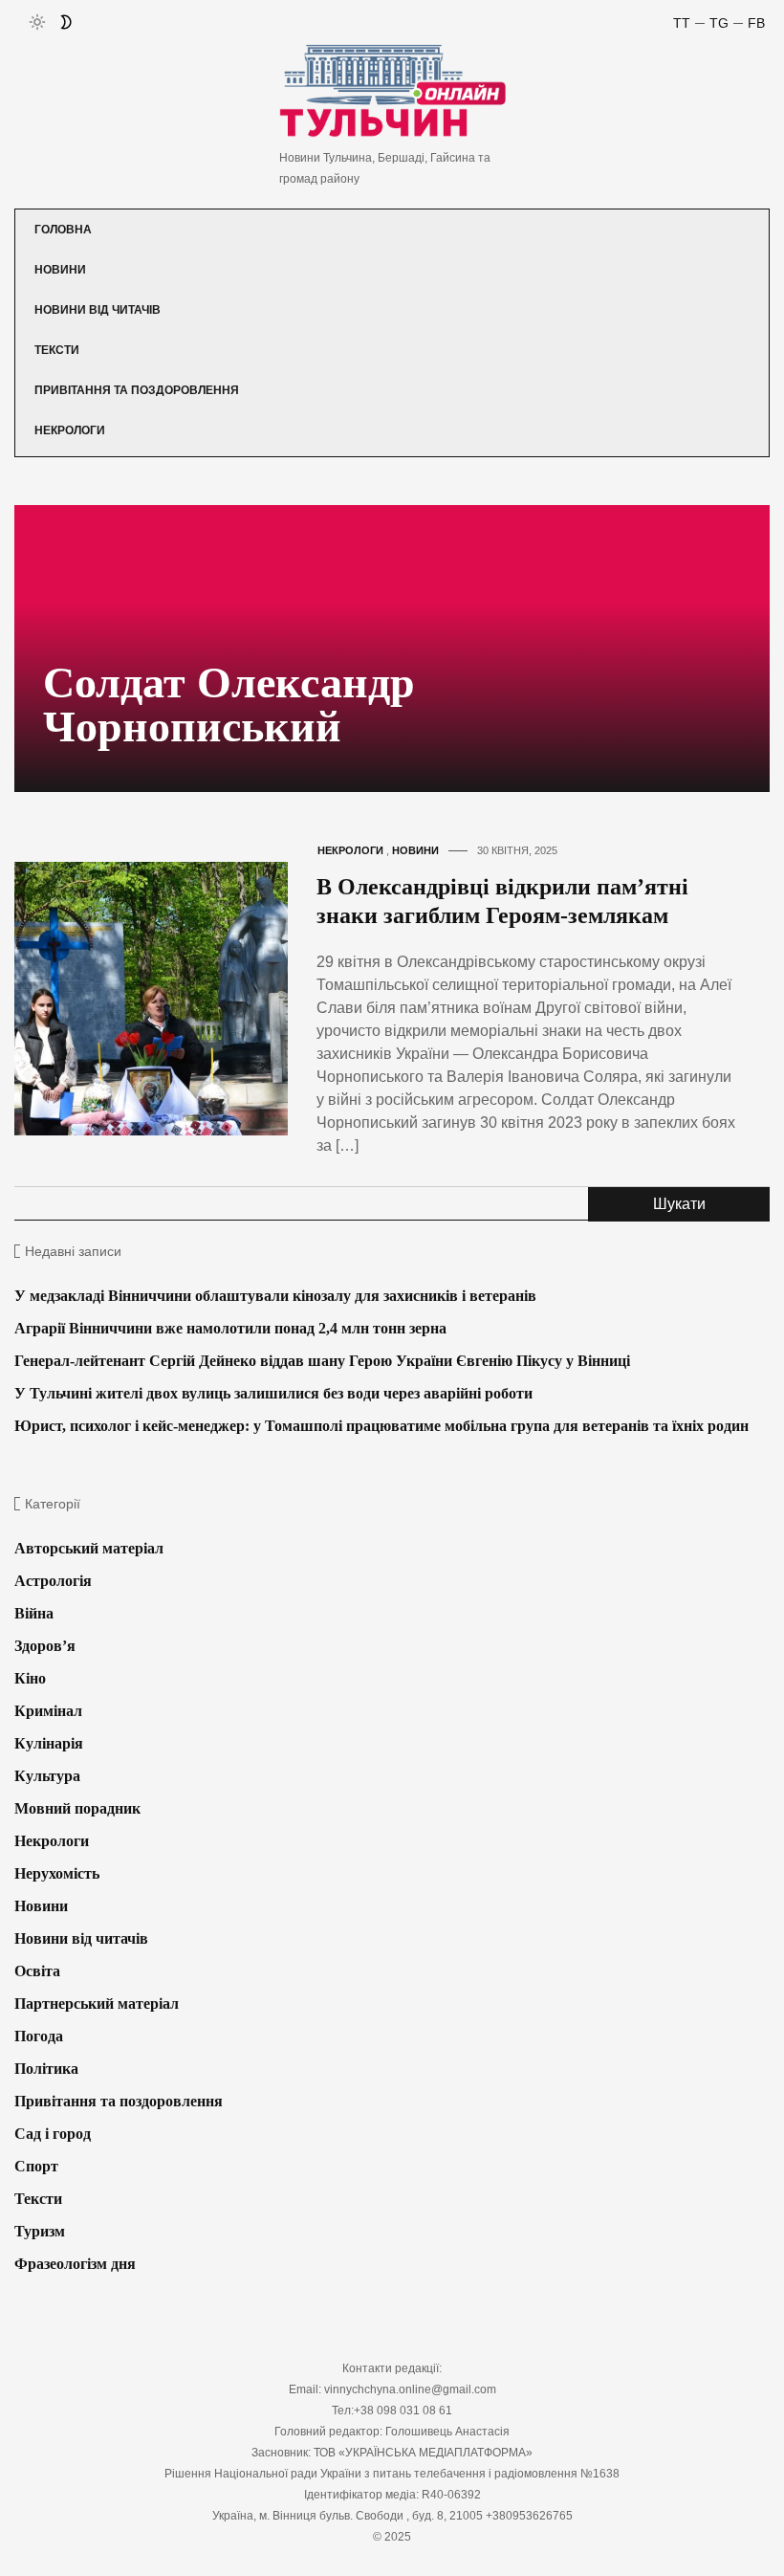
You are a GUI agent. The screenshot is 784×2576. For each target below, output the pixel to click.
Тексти (57, 350)
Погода (39, 2036)
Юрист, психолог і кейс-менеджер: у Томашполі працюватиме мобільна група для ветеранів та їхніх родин (381, 1426)
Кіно (30, 1678)
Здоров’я (45, 1646)
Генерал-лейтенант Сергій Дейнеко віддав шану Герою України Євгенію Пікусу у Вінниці (322, 1361)
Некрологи (70, 430)
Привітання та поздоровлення (137, 390)
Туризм (40, 2231)
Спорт (36, 2166)
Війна (34, 1613)
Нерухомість (57, 1873)
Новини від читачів (98, 310)
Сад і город (53, 2134)
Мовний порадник (77, 1808)
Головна (63, 230)
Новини (60, 270)
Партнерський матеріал (97, 2004)
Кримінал (48, 1711)
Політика (46, 2069)
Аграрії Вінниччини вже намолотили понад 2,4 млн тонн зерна (230, 1328)
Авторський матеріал (89, 1548)
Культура (47, 1776)
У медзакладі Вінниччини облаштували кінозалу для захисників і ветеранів (275, 1296)
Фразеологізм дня (75, 2264)
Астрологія (53, 1581)
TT (682, 23)
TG (719, 23)
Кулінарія (49, 1743)
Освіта (37, 1971)
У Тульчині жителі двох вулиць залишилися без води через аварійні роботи (273, 1393)
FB (756, 23)
